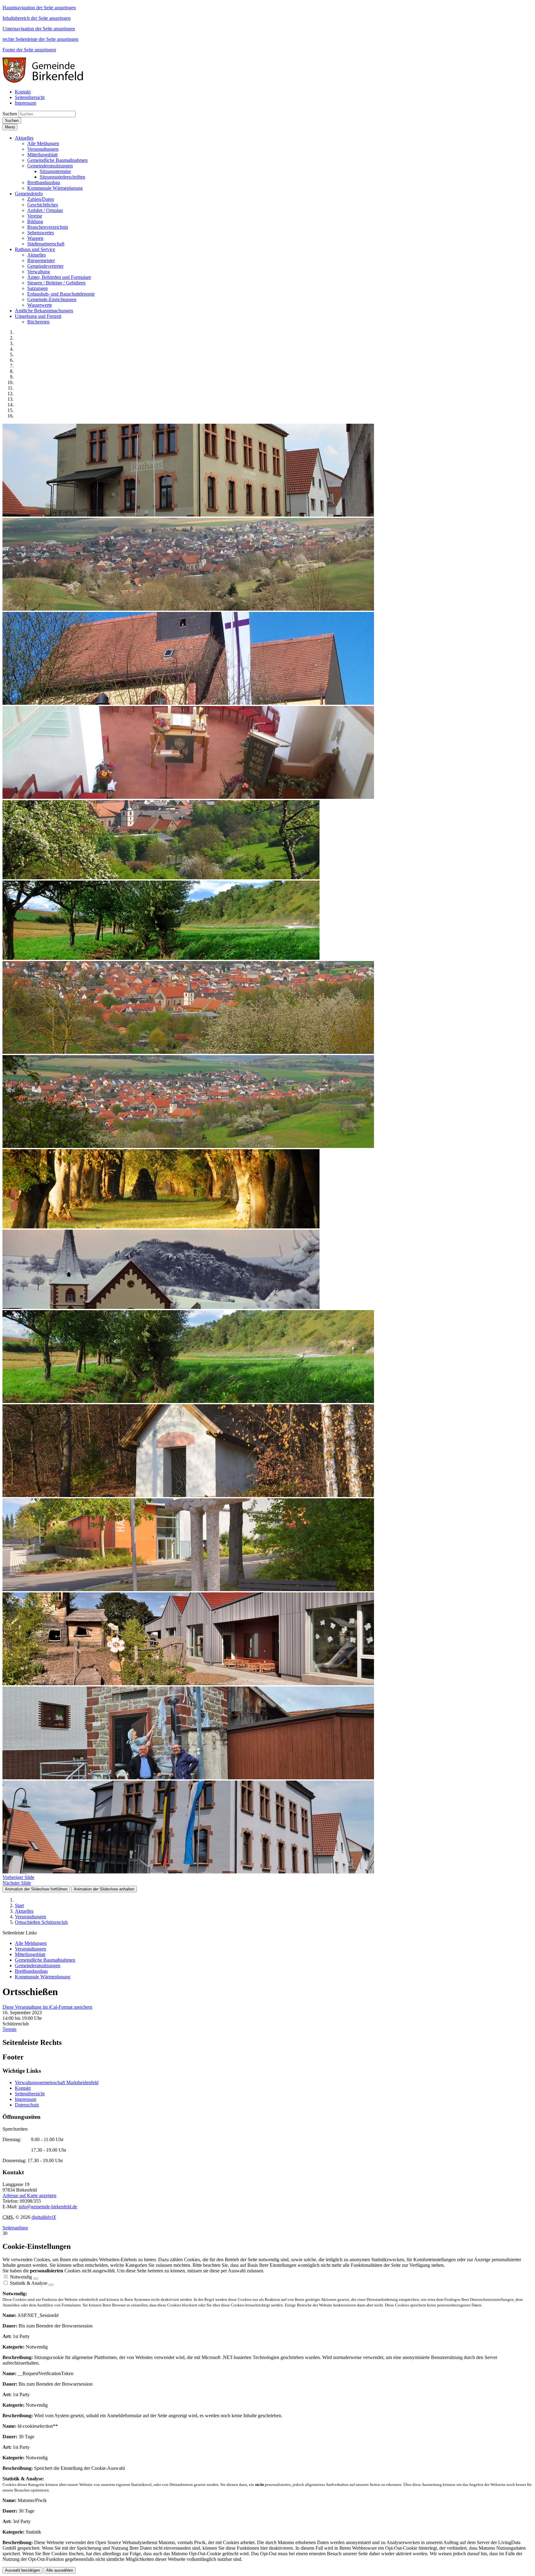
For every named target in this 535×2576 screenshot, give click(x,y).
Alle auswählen (60, 2570)
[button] (24, 138)
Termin (9, 2029)
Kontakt (23, 2088)
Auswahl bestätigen (22, 2570)
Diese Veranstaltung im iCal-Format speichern (47, 2007)
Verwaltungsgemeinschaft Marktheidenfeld (57, 2082)
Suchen (10, 114)
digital (44, 2217)
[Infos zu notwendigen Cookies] (36, 2279)
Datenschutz (27, 2105)
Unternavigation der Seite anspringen (39, 29)
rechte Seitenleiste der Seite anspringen (40, 39)
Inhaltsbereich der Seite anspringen (37, 18)
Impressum (26, 2099)
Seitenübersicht (30, 2094)
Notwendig (21, 2277)
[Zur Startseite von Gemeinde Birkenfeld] (47, 81)
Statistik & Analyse (29, 2283)
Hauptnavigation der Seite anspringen (39, 8)
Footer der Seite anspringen (29, 50)
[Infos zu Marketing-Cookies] (51, 2285)
